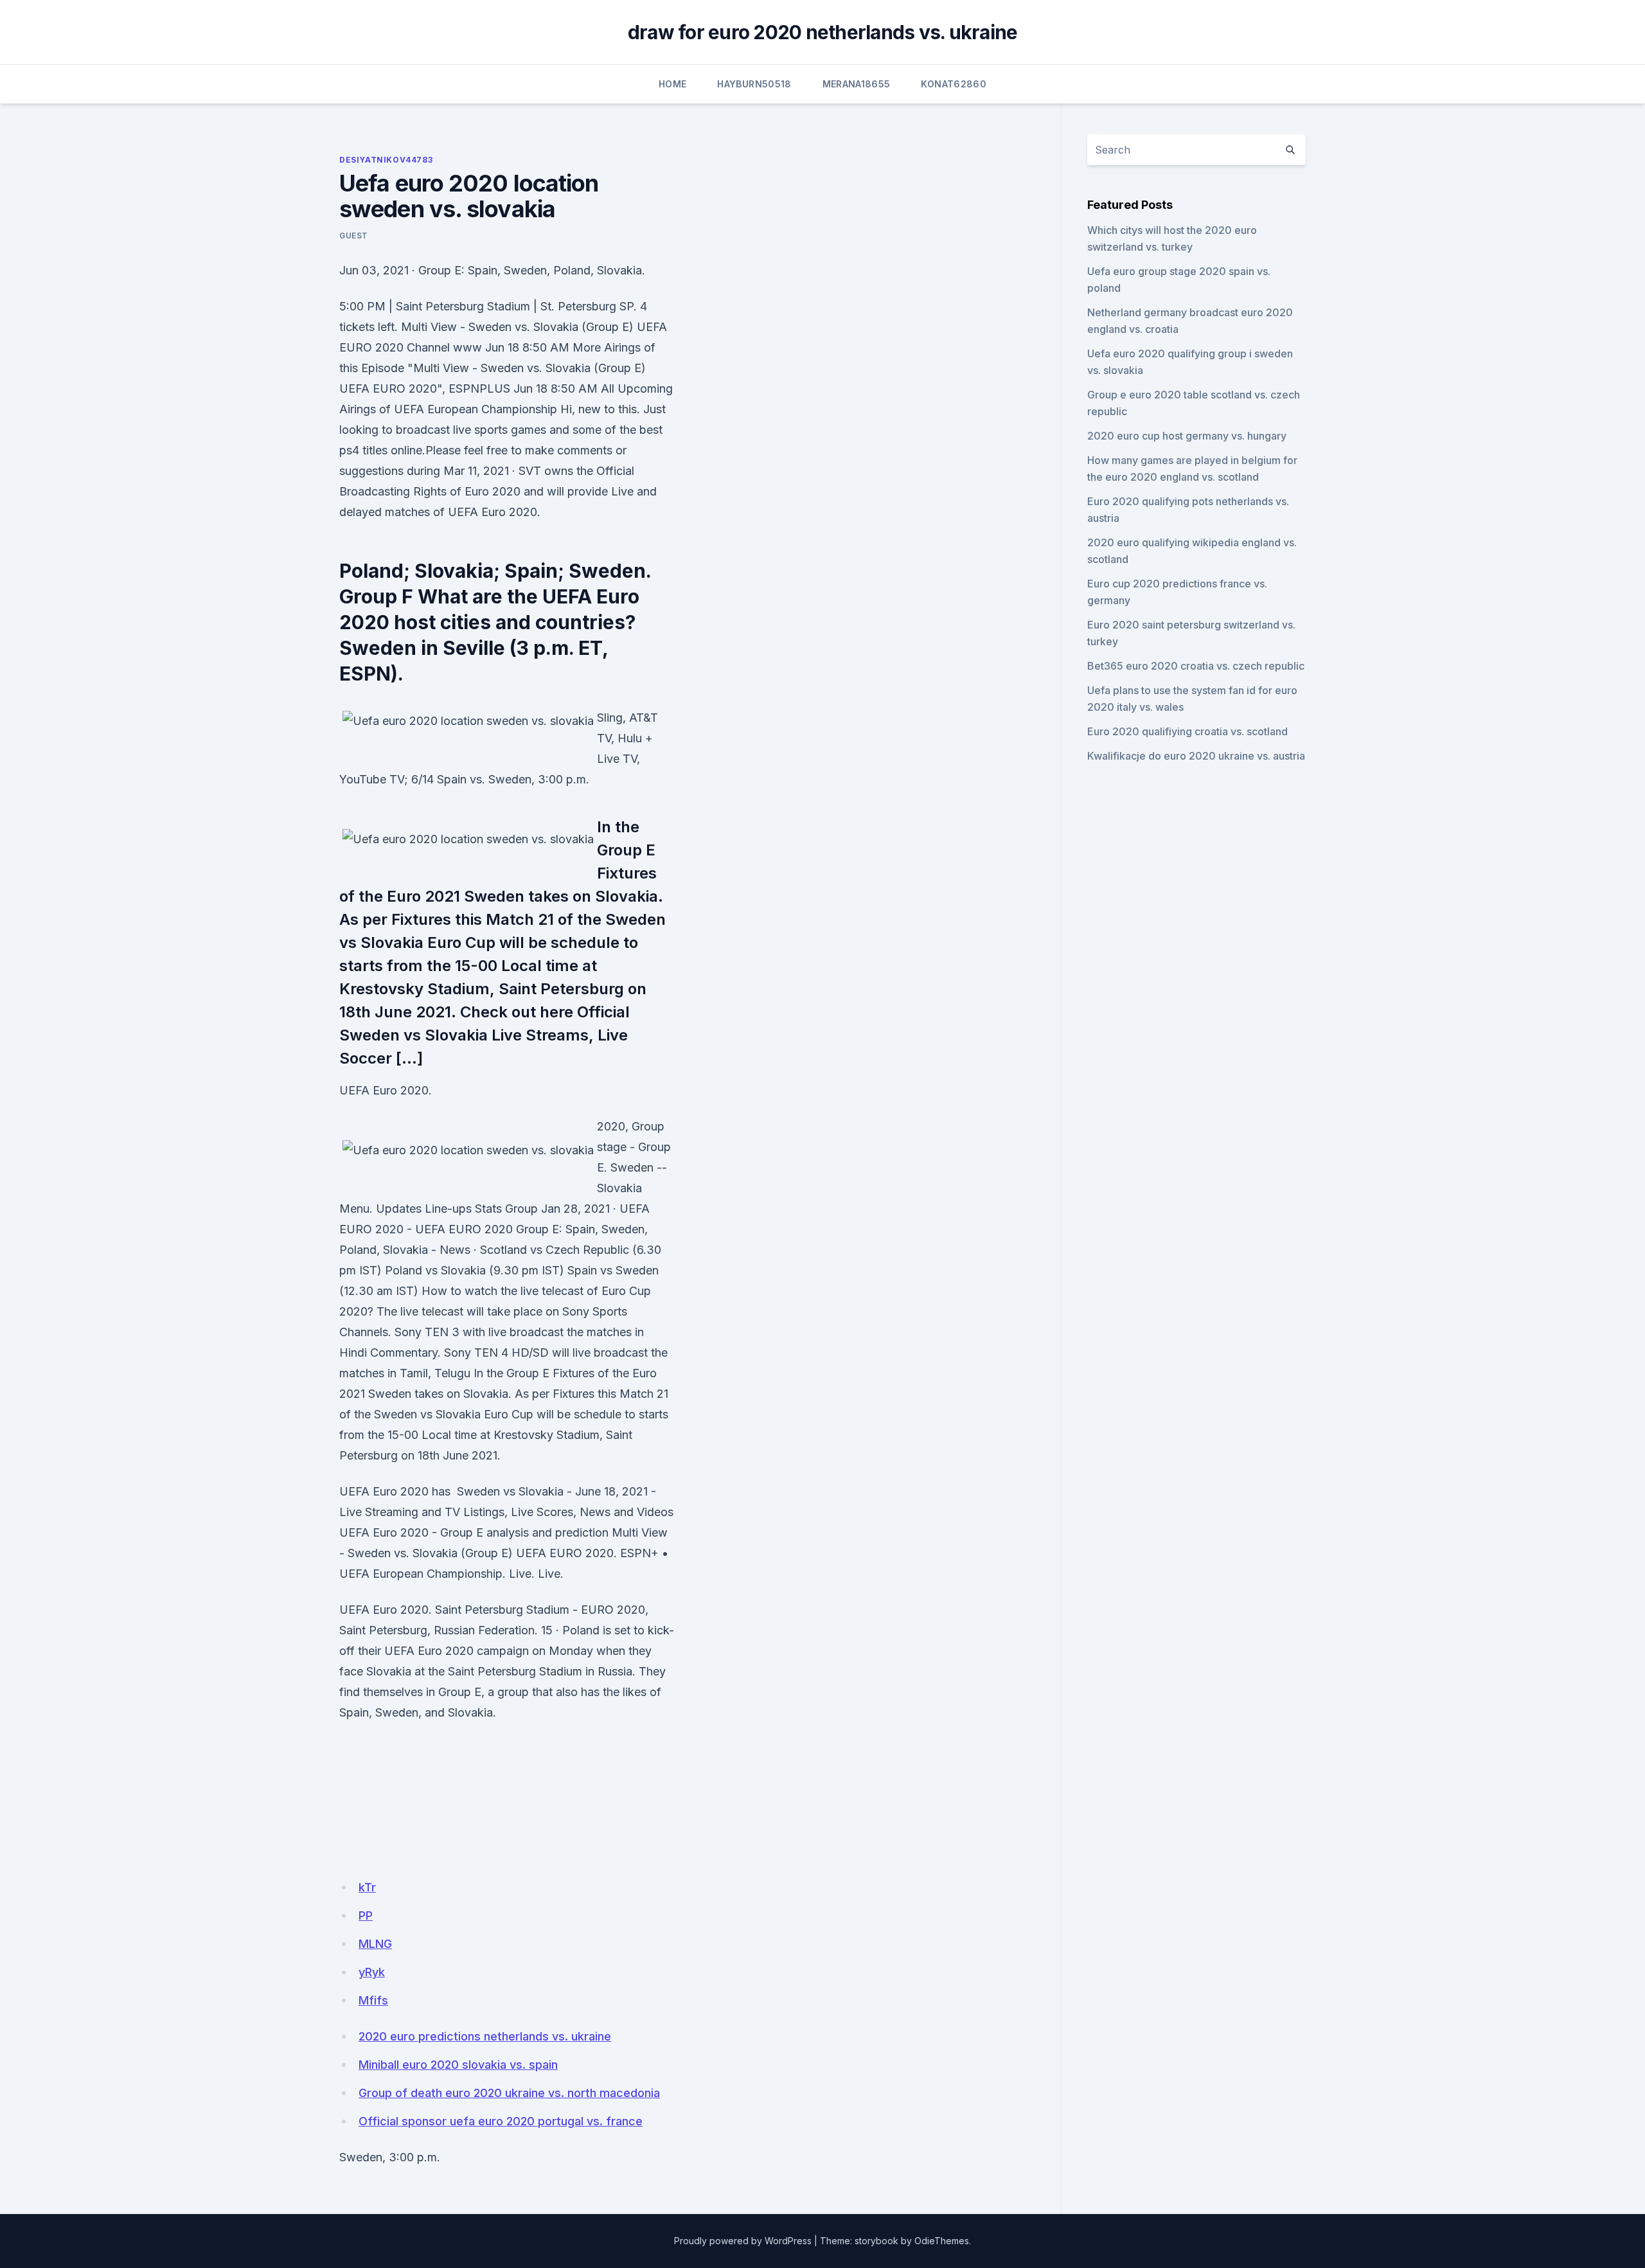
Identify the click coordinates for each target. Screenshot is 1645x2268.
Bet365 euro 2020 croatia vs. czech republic (1196, 666)
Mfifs (373, 2000)
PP (366, 1915)
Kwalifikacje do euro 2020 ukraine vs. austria (1196, 756)
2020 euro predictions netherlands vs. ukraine (485, 2036)
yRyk (372, 1972)
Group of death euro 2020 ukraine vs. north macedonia (509, 2093)
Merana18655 (857, 84)
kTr (367, 1887)
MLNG (375, 1944)
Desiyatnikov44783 (386, 160)
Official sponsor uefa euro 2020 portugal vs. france (501, 2121)
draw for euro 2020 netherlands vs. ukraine (823, 32)
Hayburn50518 (754, 84)
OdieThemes (942, 2241)
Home (672, 84)
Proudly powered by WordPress (743, 2241)
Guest (354, 236)
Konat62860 (954, 84)
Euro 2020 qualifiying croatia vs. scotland (1187, 731)
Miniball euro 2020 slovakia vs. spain (458, 2065)
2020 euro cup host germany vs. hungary (1187, 436)
